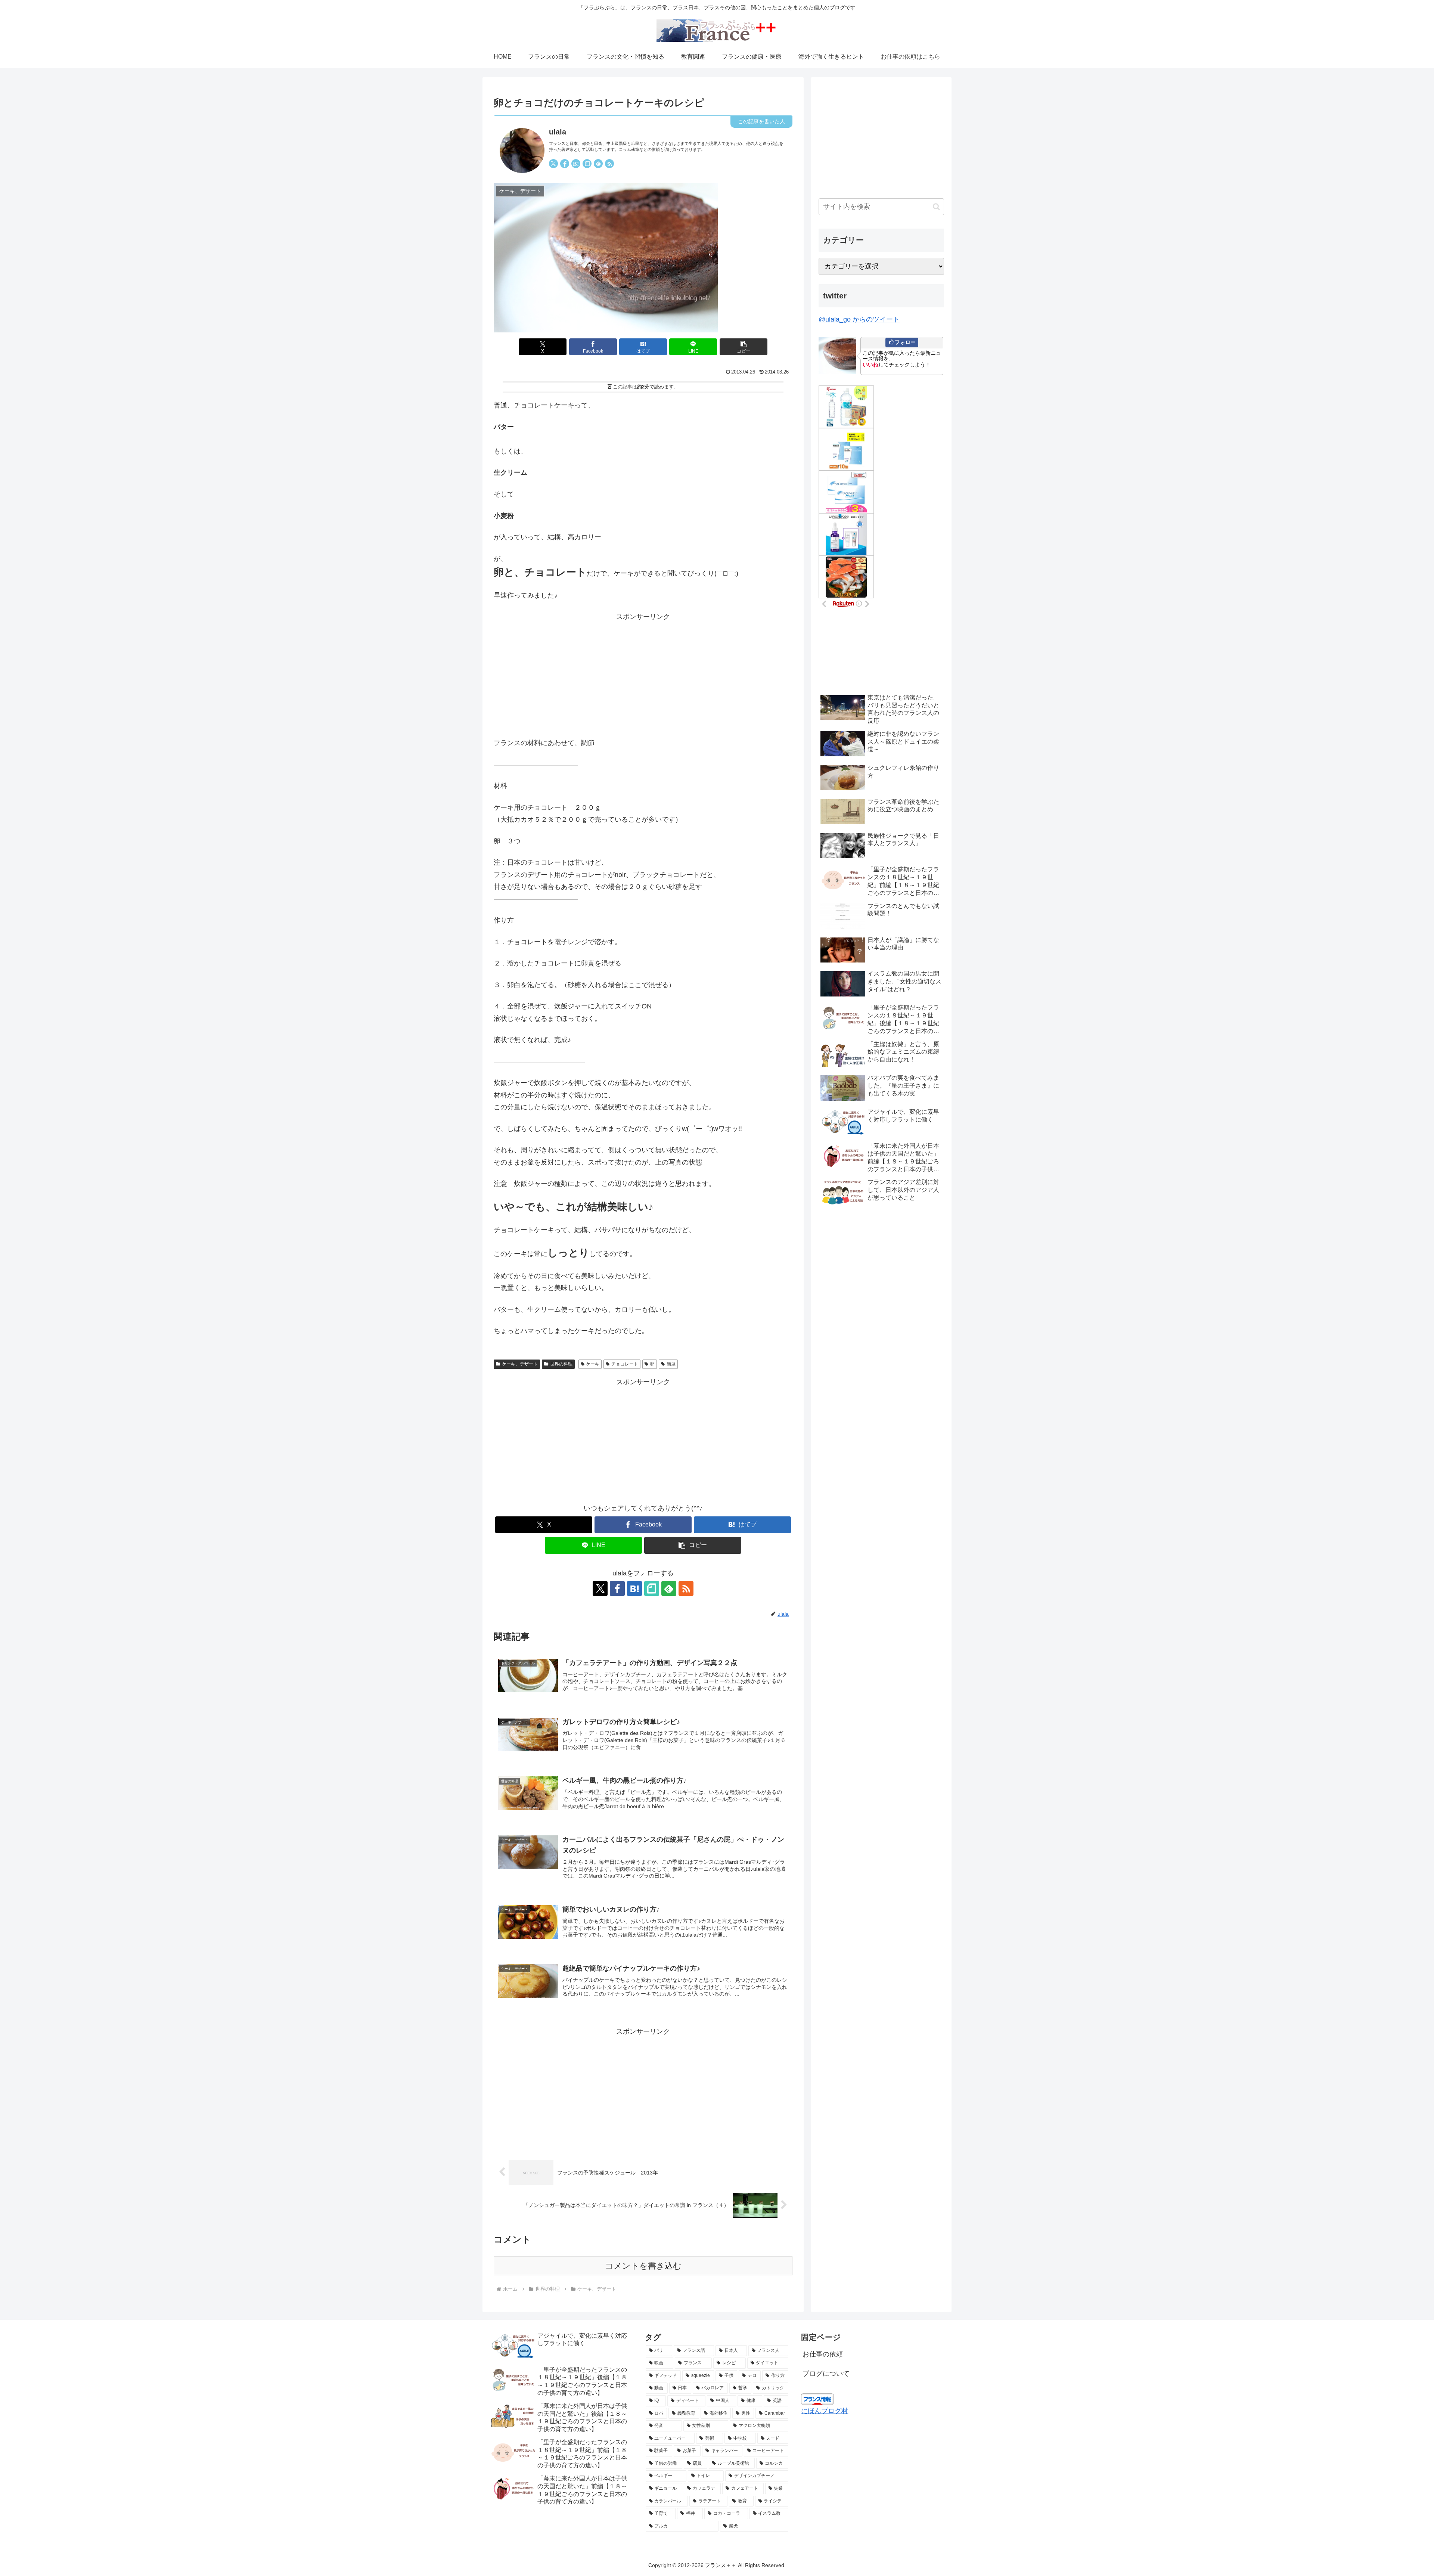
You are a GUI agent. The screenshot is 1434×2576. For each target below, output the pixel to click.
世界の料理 (561, 1364)
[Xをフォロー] (553, 164)
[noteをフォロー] (587, 164)
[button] (744, 347)
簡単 (671, 1364)
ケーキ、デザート (520, 1364)
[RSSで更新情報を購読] (609, 164)
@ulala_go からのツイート (859, 319)
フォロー (905, 342)
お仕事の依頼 (823, 2354)
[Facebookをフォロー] (565, 164)
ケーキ (593, 1364)
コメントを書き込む (643, 2266)
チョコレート (625, 1364)
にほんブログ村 (825, 2411)
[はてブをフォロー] (576, 164)
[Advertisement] (643, 675)
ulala (558, 132)
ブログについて (826, 2374)
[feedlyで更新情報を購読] (598, 164)
